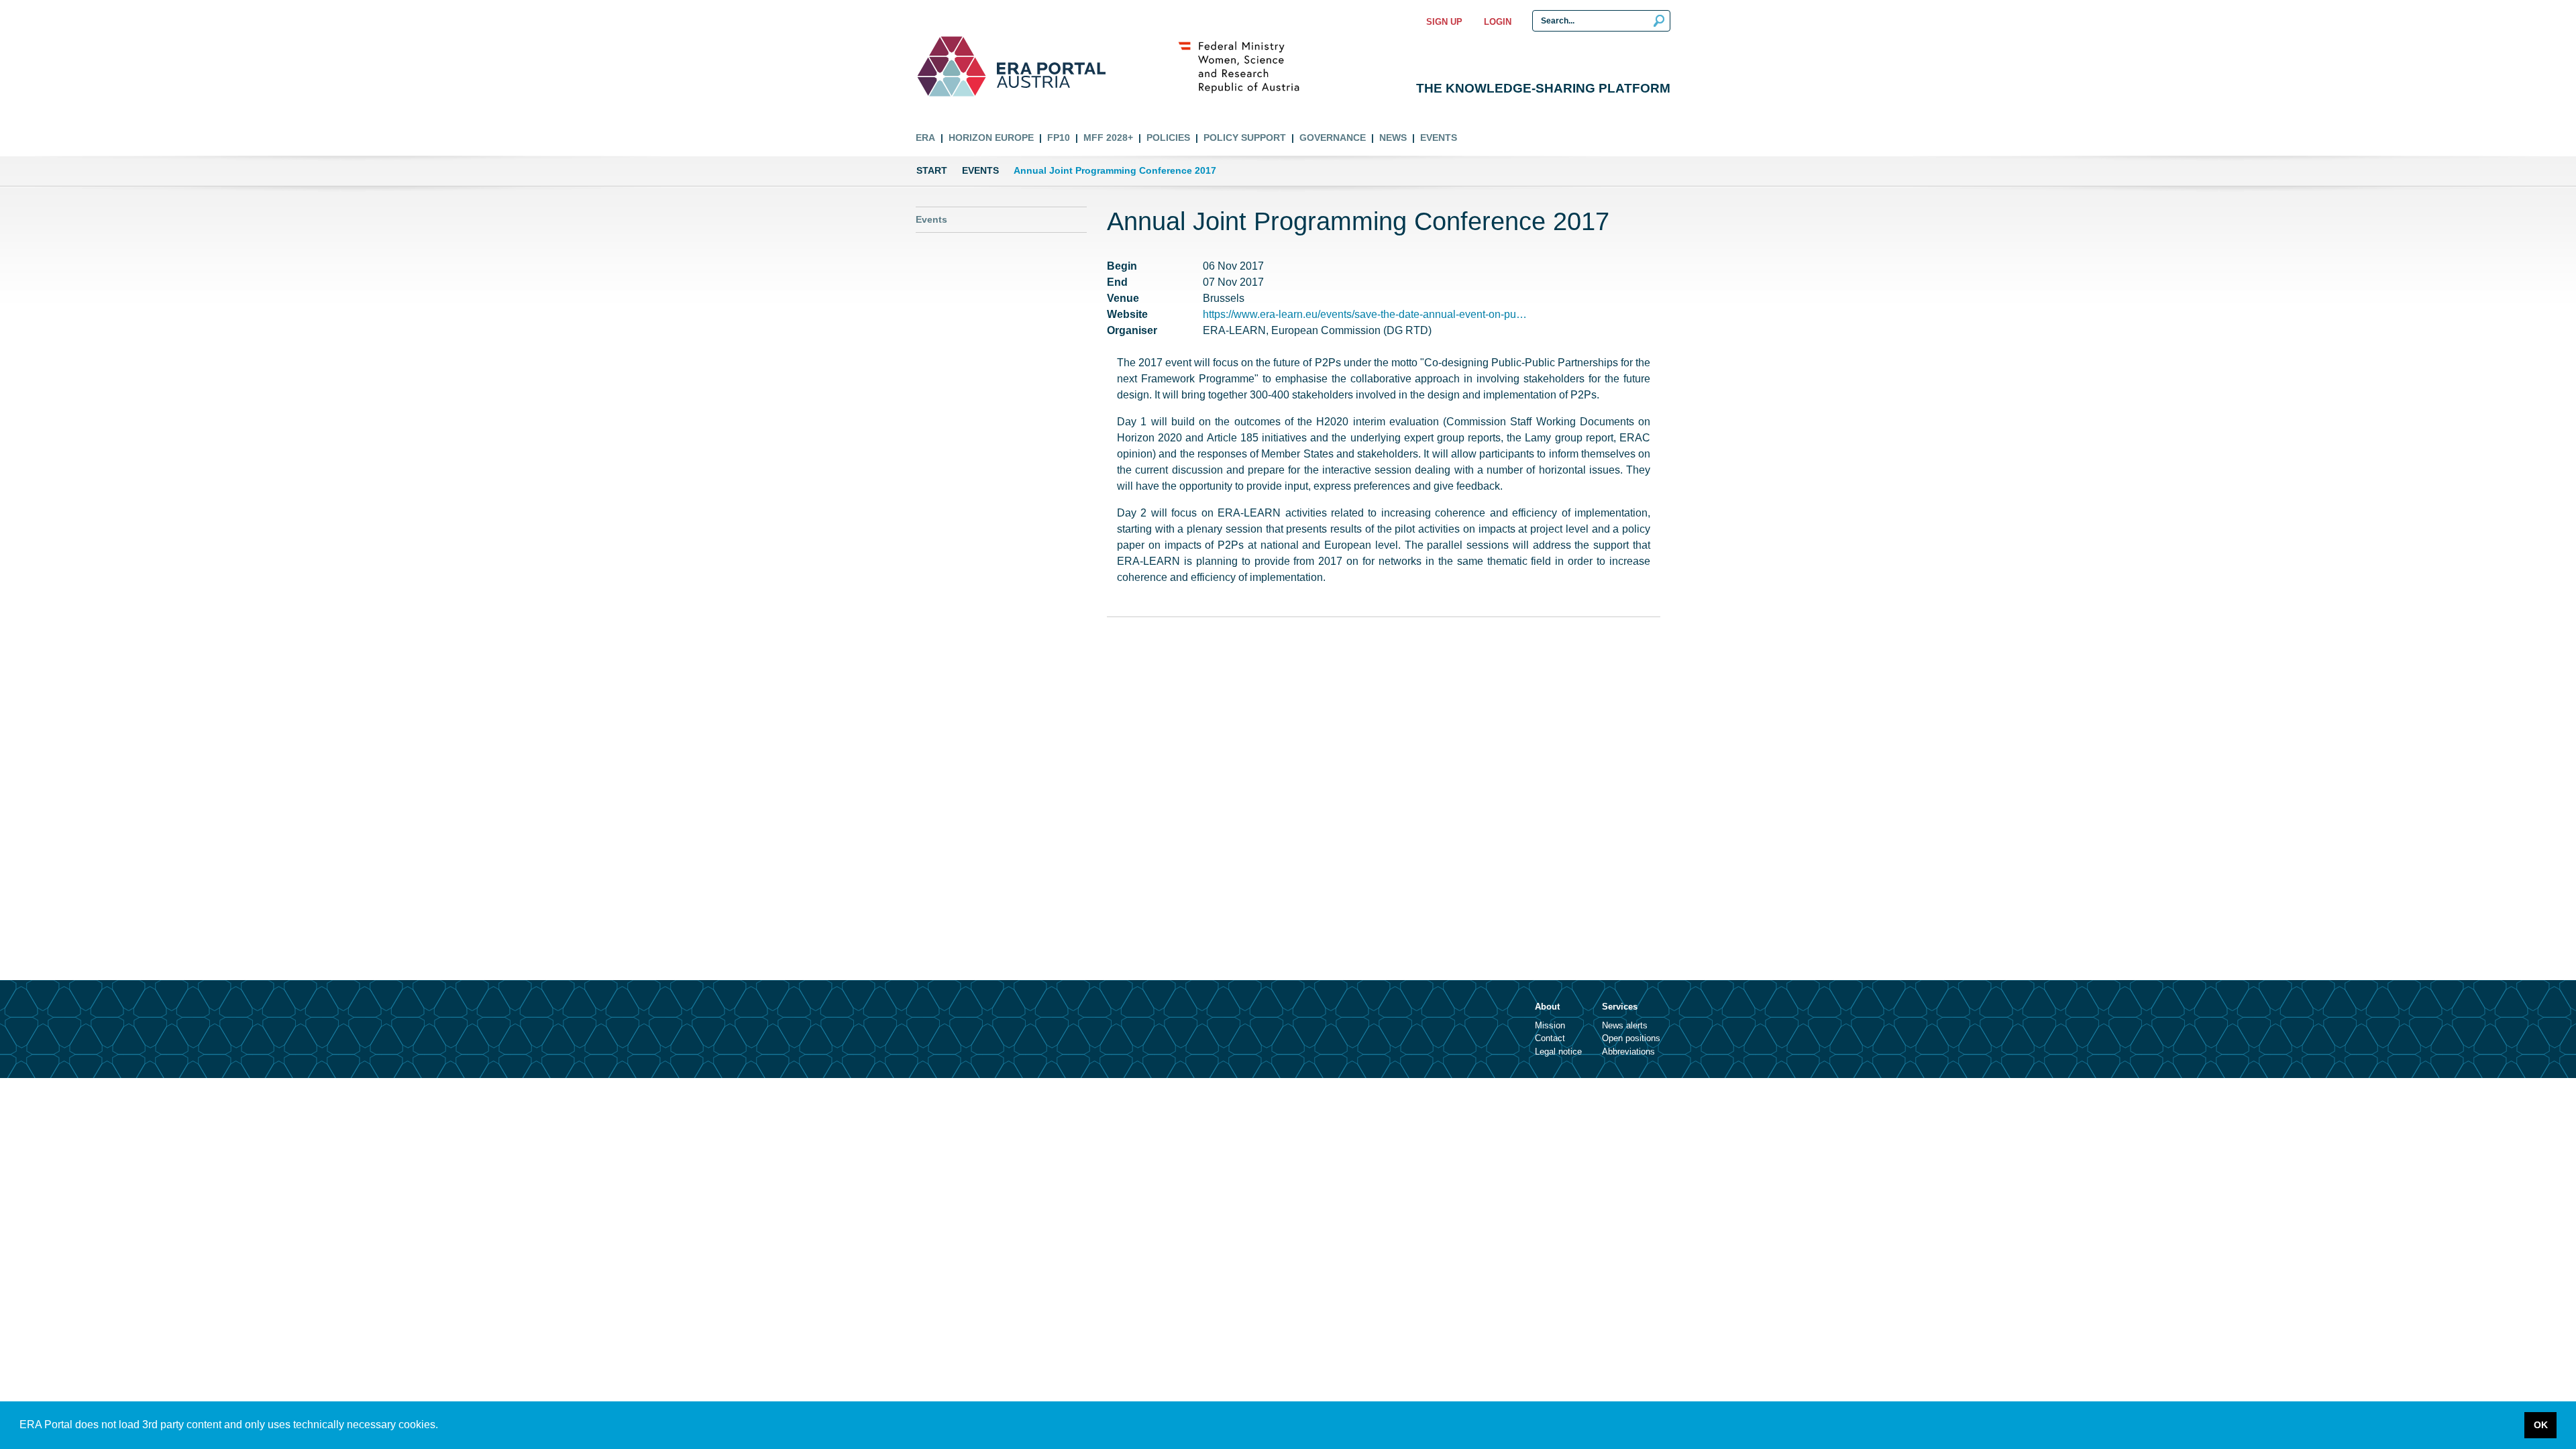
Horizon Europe (991, 138)
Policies (1168, 138)
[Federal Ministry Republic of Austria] (1246, 66)
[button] (443, 1426)
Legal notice (1558, 1052)
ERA (925, 138)
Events (1439, 138)
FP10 (1059, 138)
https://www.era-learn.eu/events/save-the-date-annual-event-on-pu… (1365, 314)
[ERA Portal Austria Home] (952, 66)
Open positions (1631, 1038)
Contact (1550, 1038)
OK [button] (2541, 1425)
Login (1498, 22)
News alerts (1625, 1025)
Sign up (1444, 22)
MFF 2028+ (1108, 138)
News (1393, 138)
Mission (1550, 1025)
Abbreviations (1628, 1052)
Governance (1333, 138)
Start (932, 170)
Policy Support (1245, 138)
